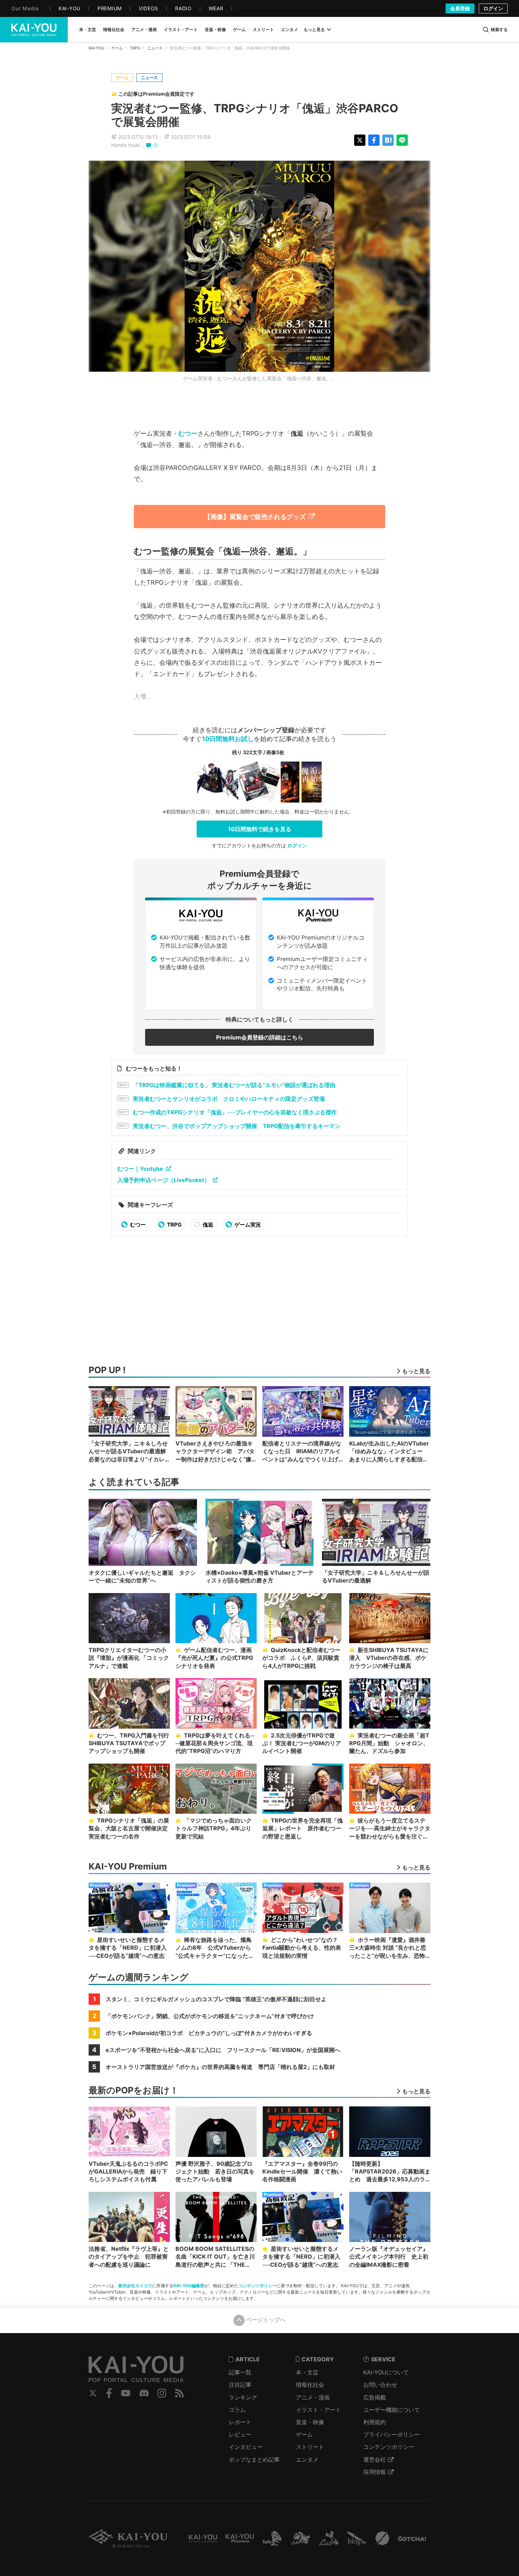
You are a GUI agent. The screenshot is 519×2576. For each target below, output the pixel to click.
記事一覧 (240, 2372)
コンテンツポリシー (257, 2286)
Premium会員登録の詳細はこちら (260, 1037)
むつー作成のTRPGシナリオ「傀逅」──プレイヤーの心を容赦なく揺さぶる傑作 (235, 1112)
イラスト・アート (318, 2410)
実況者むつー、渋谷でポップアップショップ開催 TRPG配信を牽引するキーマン (237, 1126)
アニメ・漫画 (313, 2397)
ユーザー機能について (392, 2410)
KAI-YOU (96, 48)
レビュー (240, 2434)
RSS (180, 2393)
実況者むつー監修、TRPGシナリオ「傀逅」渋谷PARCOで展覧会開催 (255, 115)
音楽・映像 (310, 2422)
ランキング (243, 2397)
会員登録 (460, 8)
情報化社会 (310, 2385)
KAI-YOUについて (386, 2372)
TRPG (135, 48)
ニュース (155, 48)
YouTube (126, 2393)
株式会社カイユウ (135, 2286)
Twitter (93, 2393)
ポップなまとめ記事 (254, 2459)
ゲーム (117, 48)
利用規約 (375, 2422)
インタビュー (246, 2447)
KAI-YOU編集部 (189, 2286)
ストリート (310, 2447)
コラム (237, 2410)
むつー (188, 433)
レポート (240, 2422)
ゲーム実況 (247, 1225)
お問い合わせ (380, 2385)
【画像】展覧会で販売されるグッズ (255, 517)
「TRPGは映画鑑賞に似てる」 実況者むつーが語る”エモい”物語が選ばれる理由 (234, 1085)
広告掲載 (375, 2397)
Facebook (109, 2393)
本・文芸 (307, 2372)
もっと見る (314, 29)
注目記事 (240, 2385)
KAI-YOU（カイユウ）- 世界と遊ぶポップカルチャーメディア (34, 30)
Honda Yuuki (126, 145)
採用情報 (375, 2472)
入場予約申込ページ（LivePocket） (163, 1180)
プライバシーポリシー (392, 2434)
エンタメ (307, 2459)
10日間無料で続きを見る (260, 829)
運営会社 (375, 2459)
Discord (144, 2393)
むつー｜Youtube (140, 1169)
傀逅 (207, 1225)
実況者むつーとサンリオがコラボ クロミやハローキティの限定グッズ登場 (229, 1099)
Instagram (162, 2393)
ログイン (493, 8)
